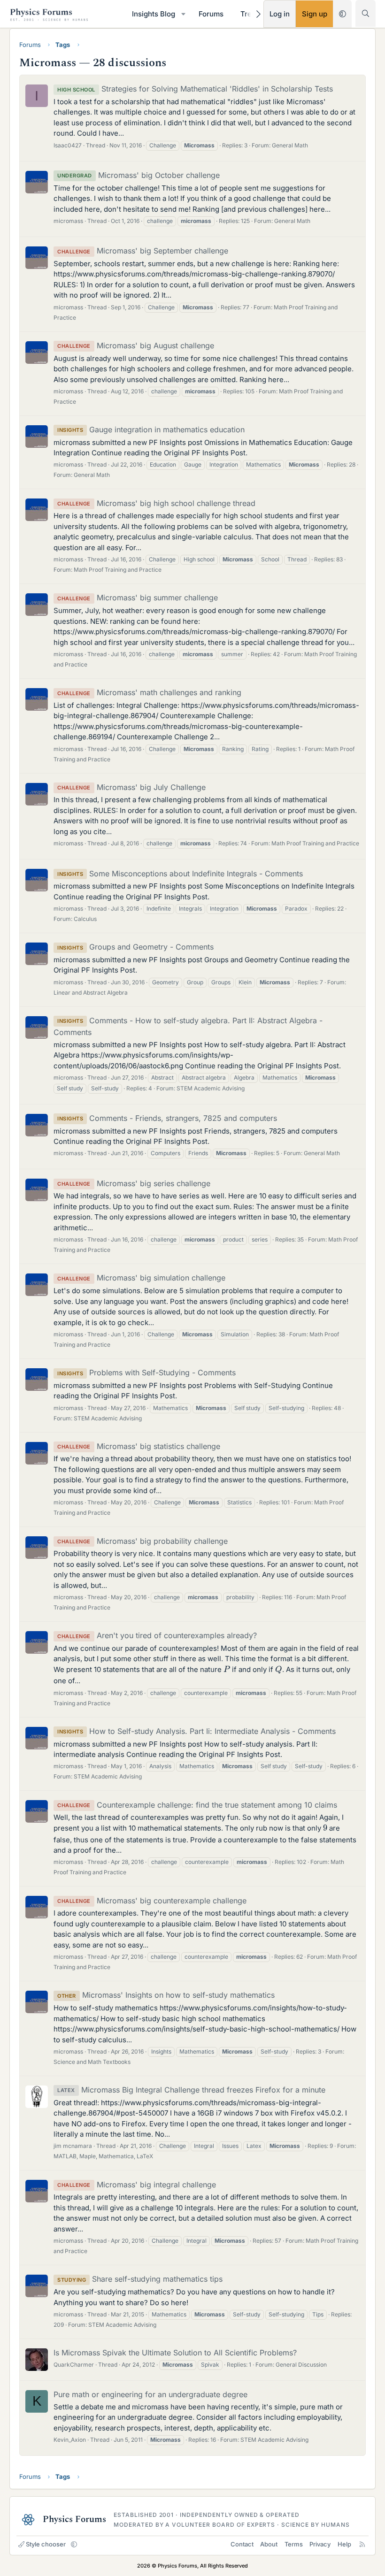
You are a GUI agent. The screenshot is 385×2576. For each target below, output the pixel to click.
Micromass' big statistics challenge (139, 1446)
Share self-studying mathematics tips (140, 2279)
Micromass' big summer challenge (138, 598)
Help (344, 2544)
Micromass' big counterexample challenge (152, 1901)
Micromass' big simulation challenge (141, 1278)
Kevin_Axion (70, 2440)
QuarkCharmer (74, 2365)
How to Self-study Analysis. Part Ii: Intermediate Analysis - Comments (196, 1731)
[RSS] (362, 2544)
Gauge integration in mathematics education (151, 429)
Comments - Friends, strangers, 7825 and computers (167, 1118)
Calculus (85, 919)
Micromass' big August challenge (136, 345)
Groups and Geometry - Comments (135, 947)
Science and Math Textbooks (92, 2062)
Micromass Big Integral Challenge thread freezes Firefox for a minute (191, 2090)
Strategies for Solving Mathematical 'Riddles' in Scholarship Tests (195, 89)
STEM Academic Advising (211, 1088)
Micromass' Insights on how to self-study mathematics (166, 1995)
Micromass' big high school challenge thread (156, 503)
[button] (183, 14)
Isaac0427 (68, 145)
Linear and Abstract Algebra (91, 993)
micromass (68, 221)
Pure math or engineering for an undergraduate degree (150, 2394)
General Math (290, 145)
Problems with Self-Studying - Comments (146, 1372)
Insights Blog (154, 14)
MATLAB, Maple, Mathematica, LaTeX (103, 2156)
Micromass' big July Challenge (131, 787)
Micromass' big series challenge (134, 1183)
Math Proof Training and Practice (118, 570)
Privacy (320, 2544)
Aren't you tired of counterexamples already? (157, 1635)
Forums (211, 14)
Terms (294, 2544)
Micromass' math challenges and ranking (149, 692)
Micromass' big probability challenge (142, 1541)
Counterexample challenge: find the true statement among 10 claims (197, 1805)
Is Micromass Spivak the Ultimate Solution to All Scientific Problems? (175, 2353)
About (269, 2544)
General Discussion (301, 2365)
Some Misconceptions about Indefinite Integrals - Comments (180, 874)
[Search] (366, 13)
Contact (242, 2544)
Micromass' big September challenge (143, 251)
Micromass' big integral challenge (137, 2185)
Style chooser (46, 2544)
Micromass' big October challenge (139, 175)
